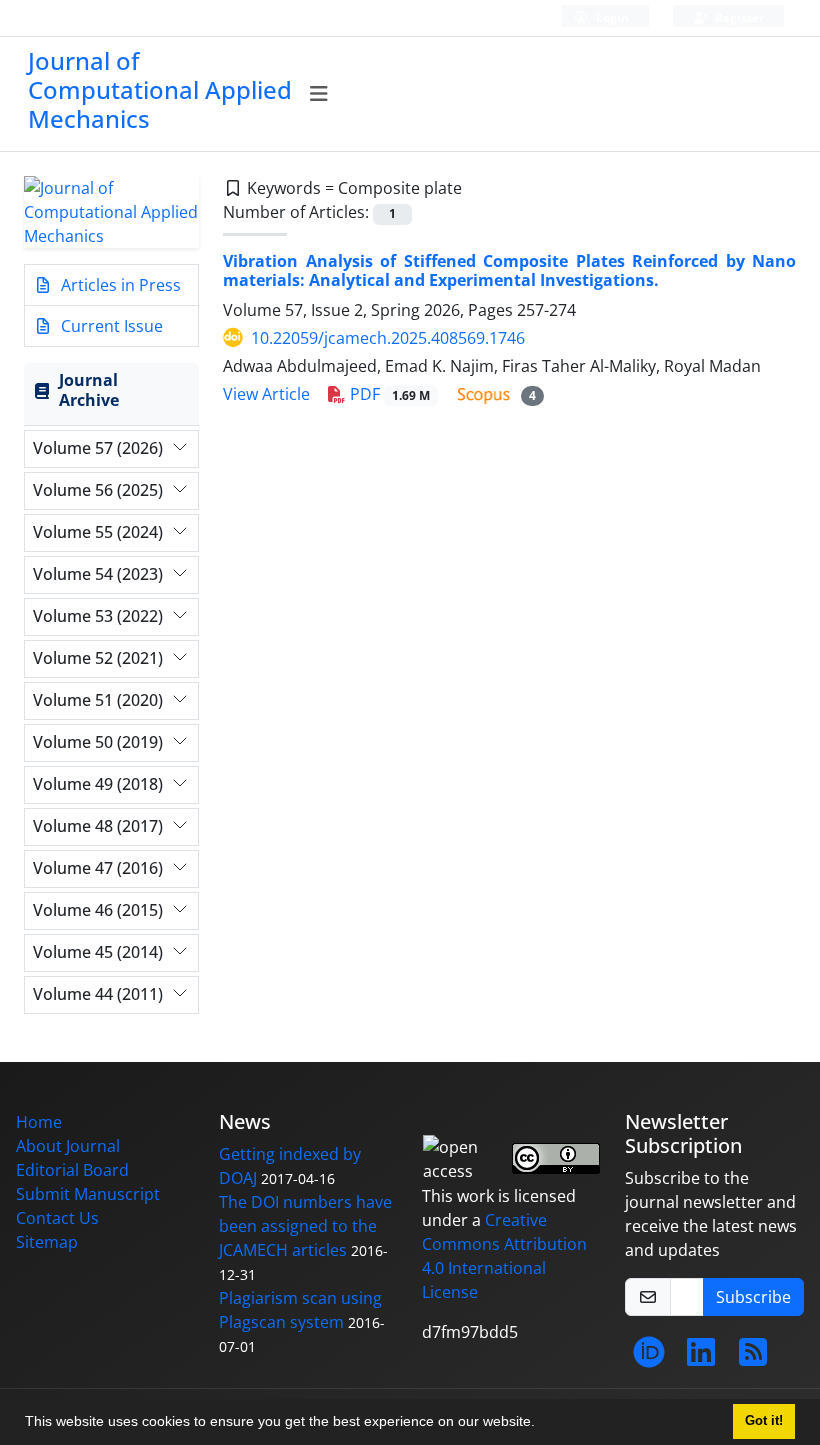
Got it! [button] (764, 1421)
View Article (266, 394)
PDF (388, 394)
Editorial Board (72, 1170)
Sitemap (47, 1242)
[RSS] (753, 1358)
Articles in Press (119, 285)
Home (39, 1122)
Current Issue (110, 326)
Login (611, 17)
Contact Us (57, 1218)
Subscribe (753, 1297)
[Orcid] (649, 1358)
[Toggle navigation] (319, 94)
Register (738, 17)
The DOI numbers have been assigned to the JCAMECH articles (305, 1226)
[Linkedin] (701, 1358)
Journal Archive (89, 389)
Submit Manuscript (88, 1194)
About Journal (68, 1146)
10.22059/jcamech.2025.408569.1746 (388, 338)
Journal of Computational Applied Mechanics (160, 89)
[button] (542, 1424)
